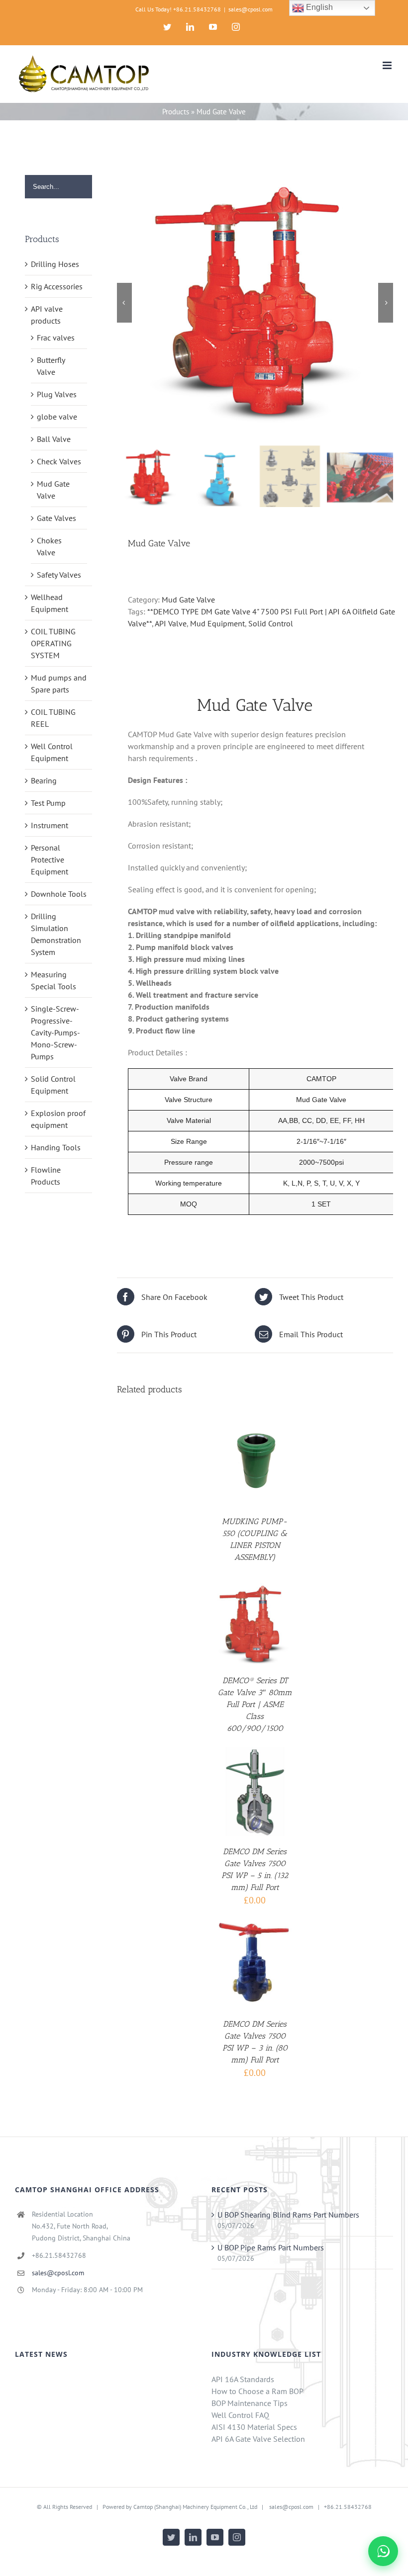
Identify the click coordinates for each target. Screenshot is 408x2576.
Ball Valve (54, 439)
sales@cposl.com (251, 9)
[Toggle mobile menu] (388, 65)
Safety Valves (59, 575)
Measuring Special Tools (53, 980)
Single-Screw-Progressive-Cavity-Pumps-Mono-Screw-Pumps (55, 1032)
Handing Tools (56, 1147)
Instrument (50, 825)
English (318, 7)
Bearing (44, 780)
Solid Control (271, 623)
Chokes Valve (49, 546)
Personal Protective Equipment (50, 859)
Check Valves (59, 461)
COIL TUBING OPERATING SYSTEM (53, 643)
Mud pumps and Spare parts (59, 684)
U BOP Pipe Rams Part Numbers (271, 2247)
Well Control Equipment (52, 752)
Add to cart (248, 1789)
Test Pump (48, 803)
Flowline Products (46, 1176)
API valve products (47, 315)
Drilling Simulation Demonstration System (56, 934)
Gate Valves (56, 518)
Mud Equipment (217, 623)
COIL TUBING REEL (53, 718)
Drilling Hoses (55, 264)
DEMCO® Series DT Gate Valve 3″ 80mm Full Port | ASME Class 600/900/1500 (255, 1704)
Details (255, 1462)
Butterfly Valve (51, 366)
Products (176, 112)
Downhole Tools (59, 894)
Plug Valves (57, 394)
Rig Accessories (57, 286)
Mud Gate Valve (188, 600)
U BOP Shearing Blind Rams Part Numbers (288, 2215)
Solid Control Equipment (53, 1085)
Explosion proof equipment (58, 1119)
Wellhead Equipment (50, 603)
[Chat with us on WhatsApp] (383, 2551)
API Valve (171, 623)
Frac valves (56, 338)
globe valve (57, 417)
